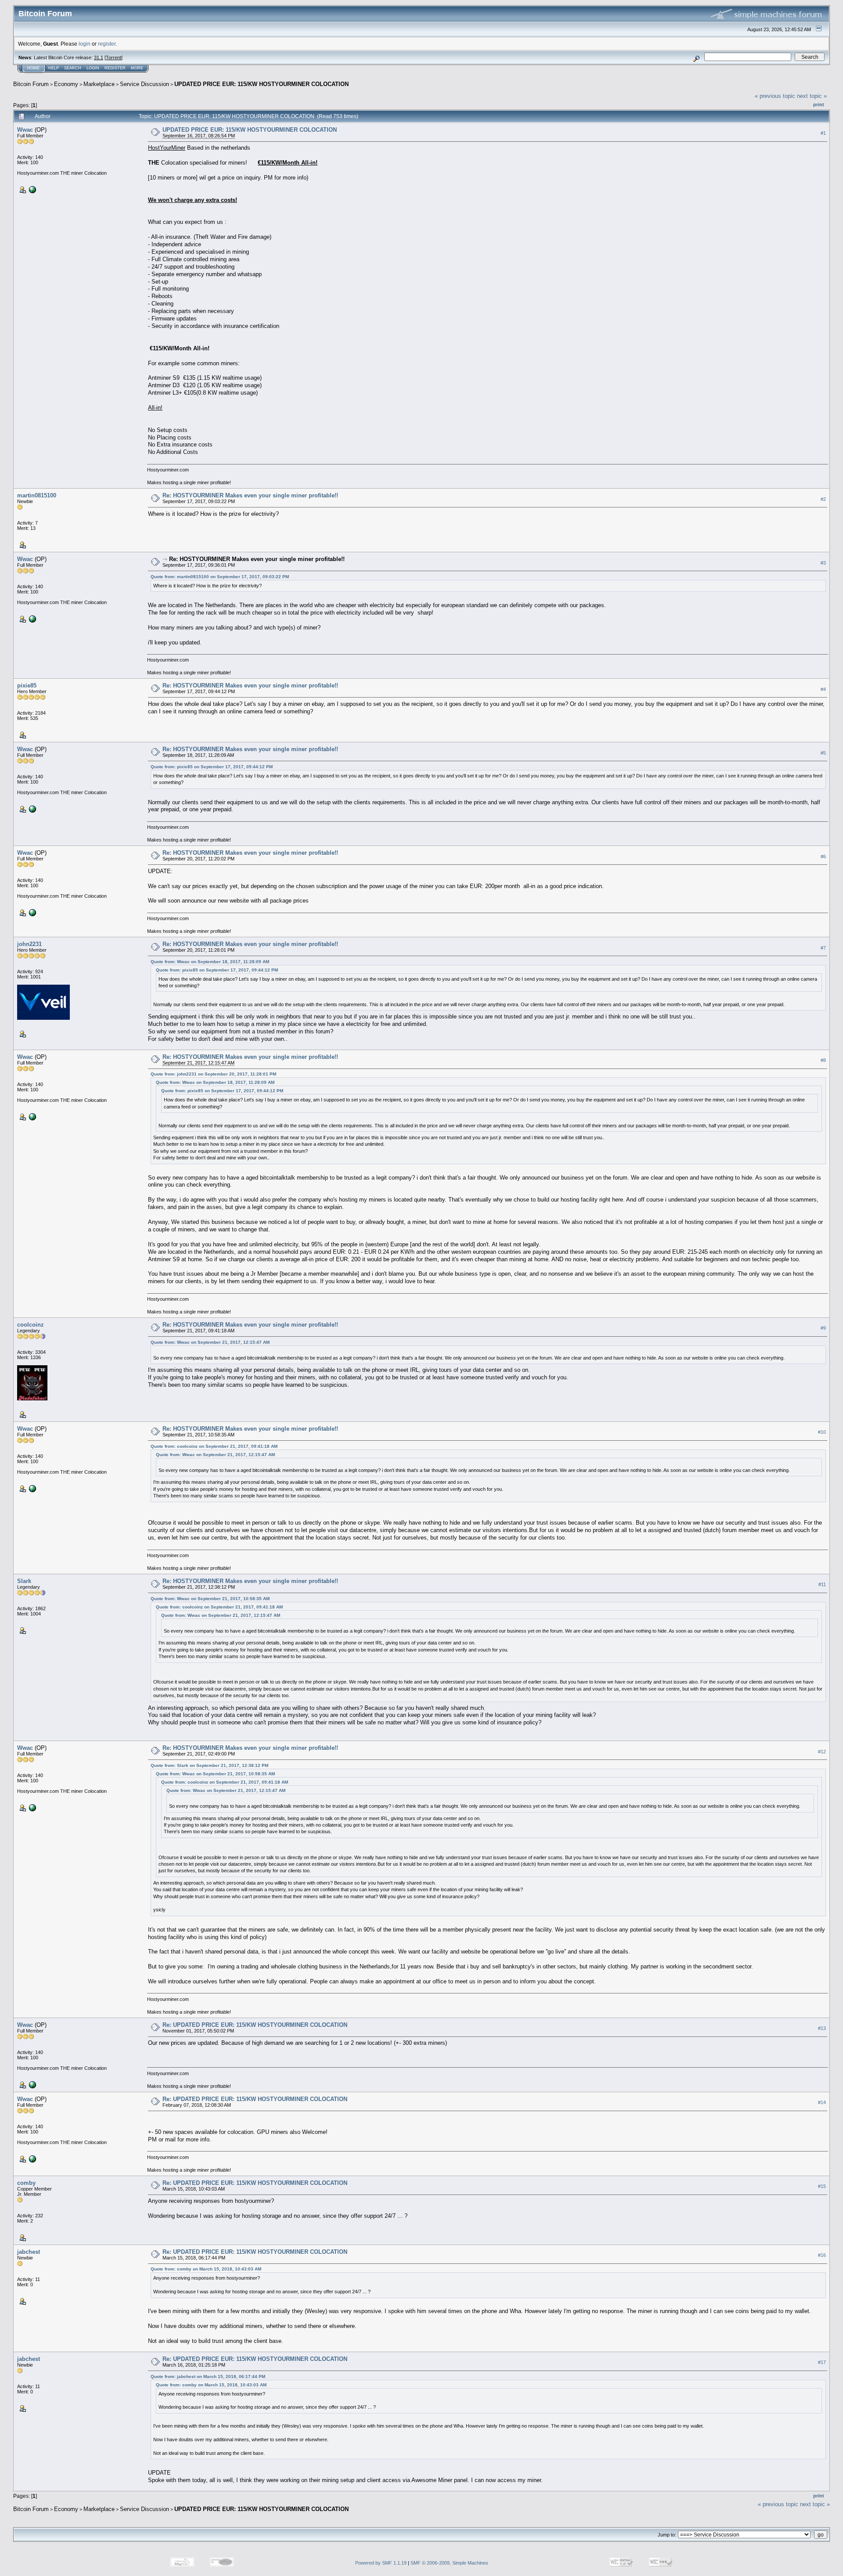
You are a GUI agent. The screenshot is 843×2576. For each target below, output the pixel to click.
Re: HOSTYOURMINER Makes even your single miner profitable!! (250, 495)
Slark (24, 1581)
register (107, 44)
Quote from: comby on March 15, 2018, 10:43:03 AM (206, 2269)
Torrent (113, 58)
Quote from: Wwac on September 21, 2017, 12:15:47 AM (210, 1342)
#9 (823, 1328)
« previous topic (775, 96)
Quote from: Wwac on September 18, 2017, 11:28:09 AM (210, 962)
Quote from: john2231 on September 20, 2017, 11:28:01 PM (213, 1074)
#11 (822, 1585)
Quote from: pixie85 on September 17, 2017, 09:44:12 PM (212, 767)
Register (115, 68)
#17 (822, 2363)
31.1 (99, 58)
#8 (823, 1060)
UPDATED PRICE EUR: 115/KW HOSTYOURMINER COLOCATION (261, 84)
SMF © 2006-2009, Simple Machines (449, 2563)
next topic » (812, 96)
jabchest (29, 2252)
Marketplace (99, 84)
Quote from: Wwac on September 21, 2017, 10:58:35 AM (210, 1599)
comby (26, 2183)
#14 (822, 2102)
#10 (822, 1432)
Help (54, 68)
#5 (823, 753)
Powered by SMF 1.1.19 (381, 2563)
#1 (823, 133)
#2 (823, 499)
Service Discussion (144, 84)
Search (73, 68)
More (137, 68)
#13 (822, 2028)
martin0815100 (37, 495)
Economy (66, 84)
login (85, 44)
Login (93, 68)
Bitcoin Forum (31, 84)
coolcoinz (31, 1325)
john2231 (29, 944)
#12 (822, 1752)
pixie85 (27, 685)
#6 (823, 856)
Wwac (25, 130)
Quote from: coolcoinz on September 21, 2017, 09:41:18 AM (214, 1446)
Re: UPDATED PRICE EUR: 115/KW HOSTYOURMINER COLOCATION (255, 2025)
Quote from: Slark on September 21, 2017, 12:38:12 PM (209, 1765)
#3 (823, 563)
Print (819, 104)
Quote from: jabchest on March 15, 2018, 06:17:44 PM (208, 2376)
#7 (823, 948)
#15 (822, 2186)
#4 (823, 689)
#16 (822, 2255)
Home (33, 68)
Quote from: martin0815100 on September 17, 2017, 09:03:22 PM (220, 577)
